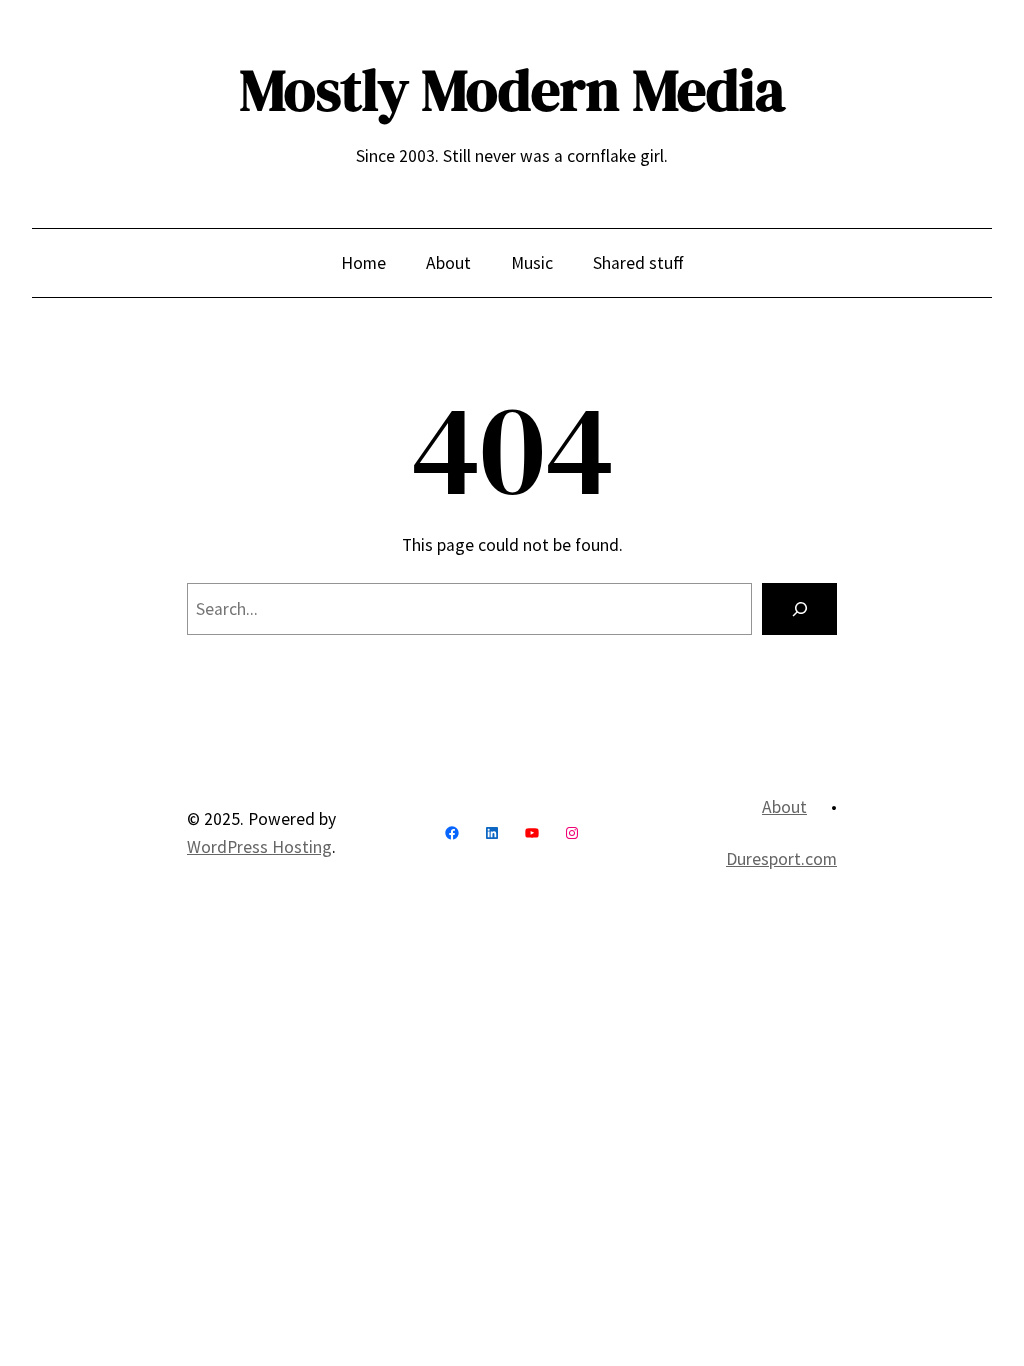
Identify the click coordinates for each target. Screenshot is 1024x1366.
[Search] (799, 608)
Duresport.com (781, 859)
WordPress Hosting (259, 847)
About (784, 807)
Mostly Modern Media (512, 90)
